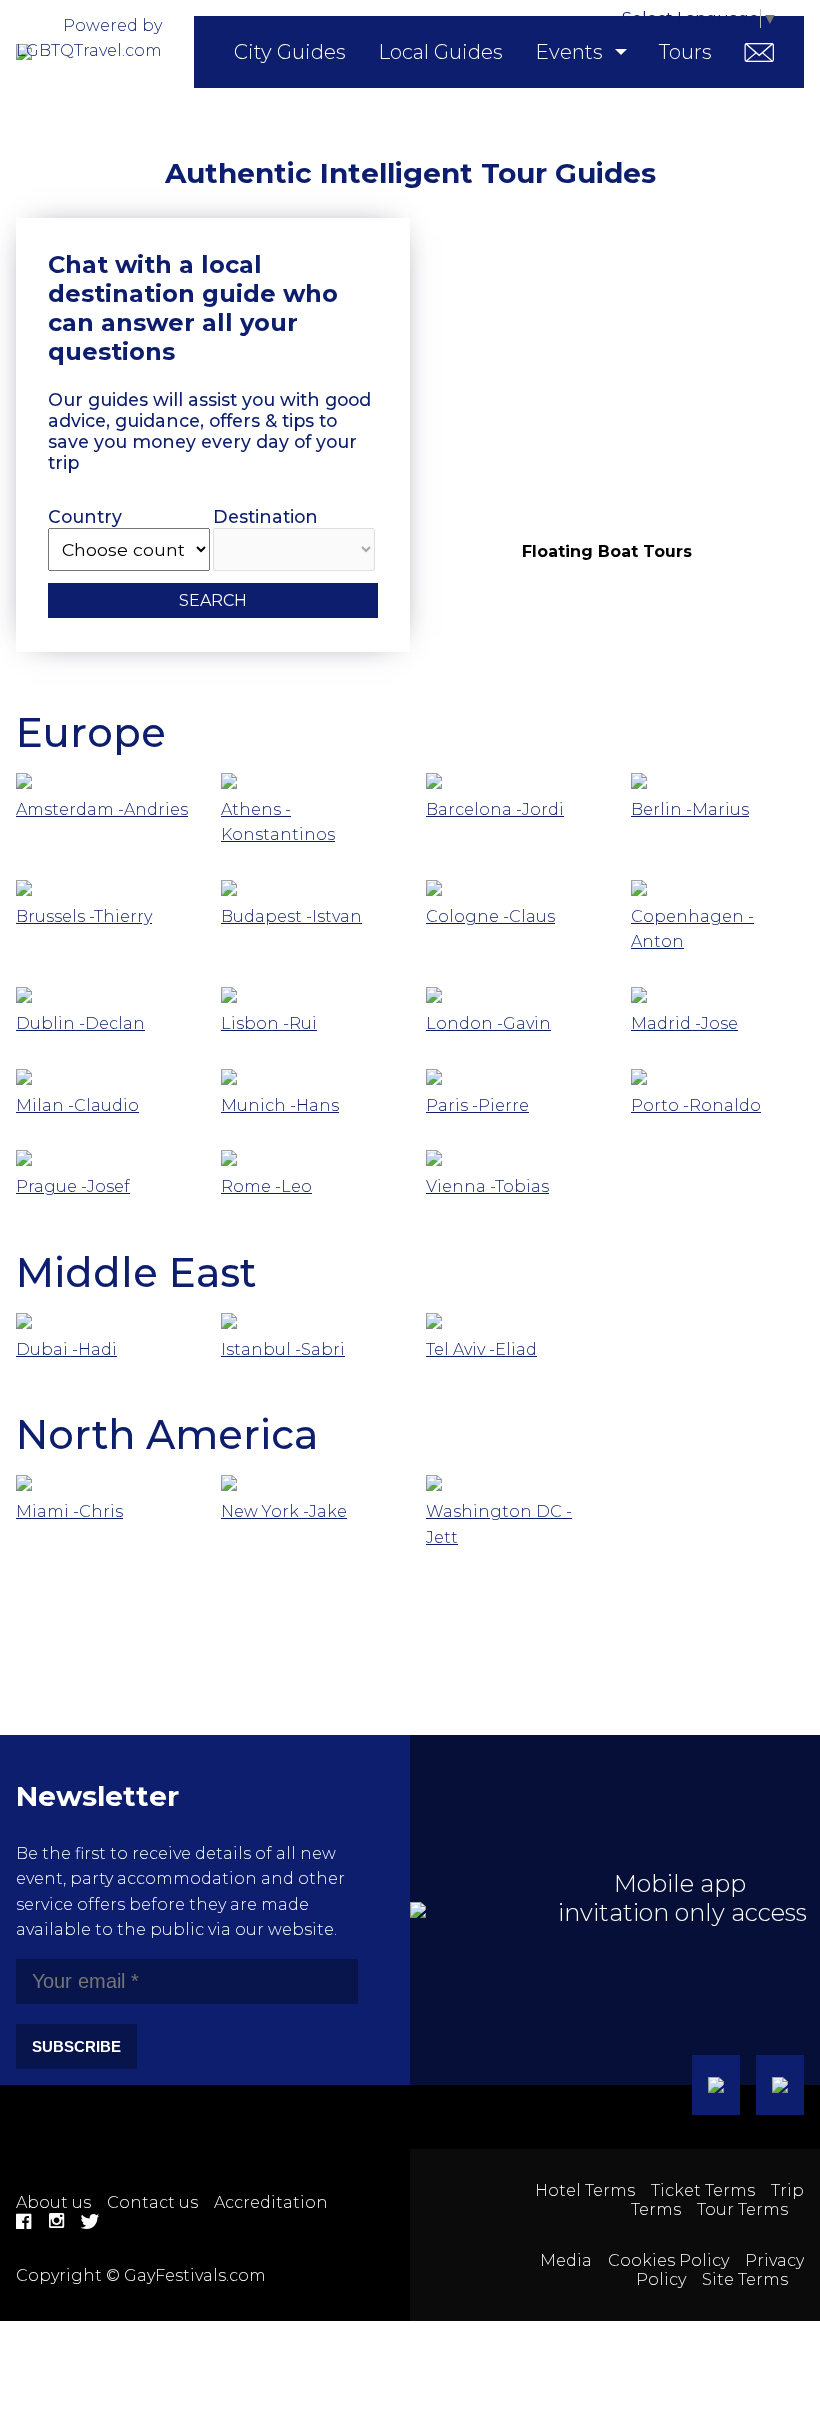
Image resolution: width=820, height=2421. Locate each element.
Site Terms (745, 2279)
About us (53, 2202)
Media (566, 2260)
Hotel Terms (585, 2190)
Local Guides (440, 52)
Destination (265, 516)
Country (85, 516)
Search (213, 600)
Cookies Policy (668, 2260)
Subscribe (76, 2046)
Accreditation (271, 2202)
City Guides (290, 52)
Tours (685, 52)
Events (569, 52)
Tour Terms (742, 2209)
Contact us (152, 2202)
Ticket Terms (703, 2190)
